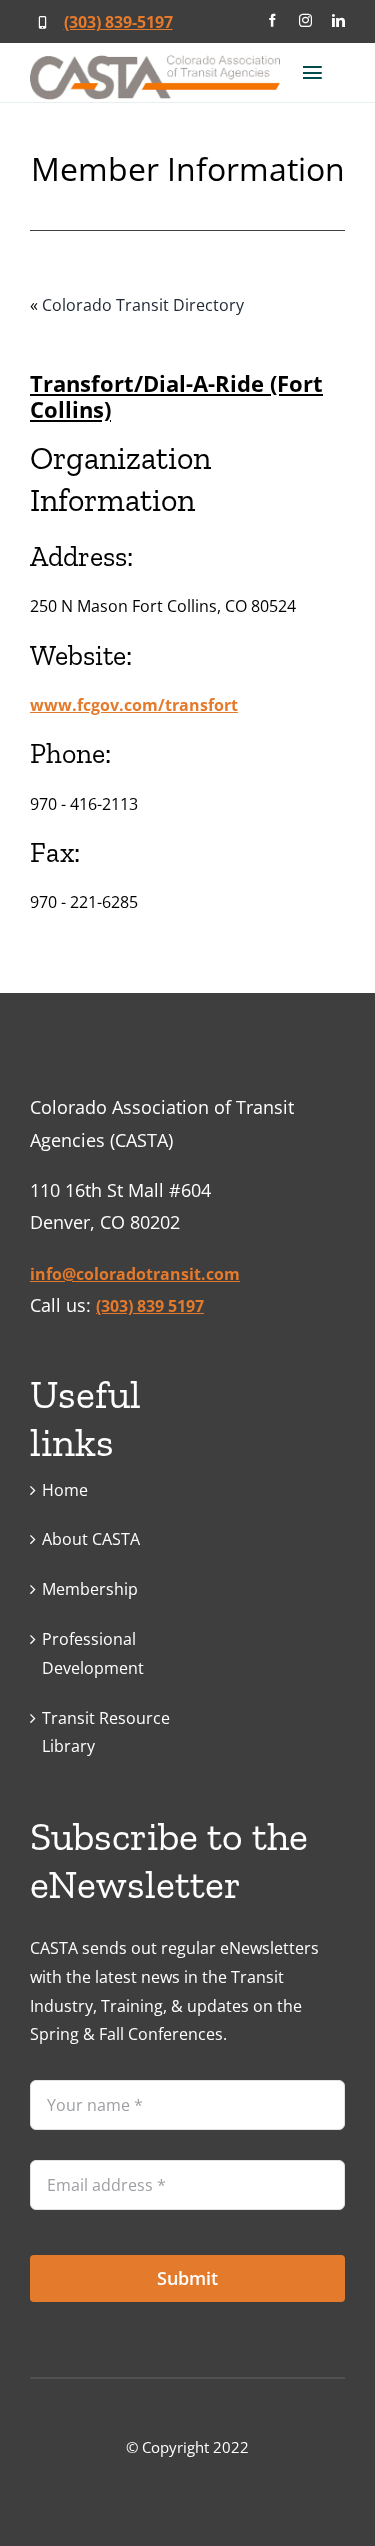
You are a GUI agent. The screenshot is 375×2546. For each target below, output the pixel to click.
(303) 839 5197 (150, 1306)
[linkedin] (338, 20)
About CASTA (91, 1539)
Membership (90, 1589)
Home (65, 1490)
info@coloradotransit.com (135, 1274)
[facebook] (272, 20)
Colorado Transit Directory (143, 305)
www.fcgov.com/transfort (134, 705)
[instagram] (305, 20)
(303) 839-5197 (118, 22)
